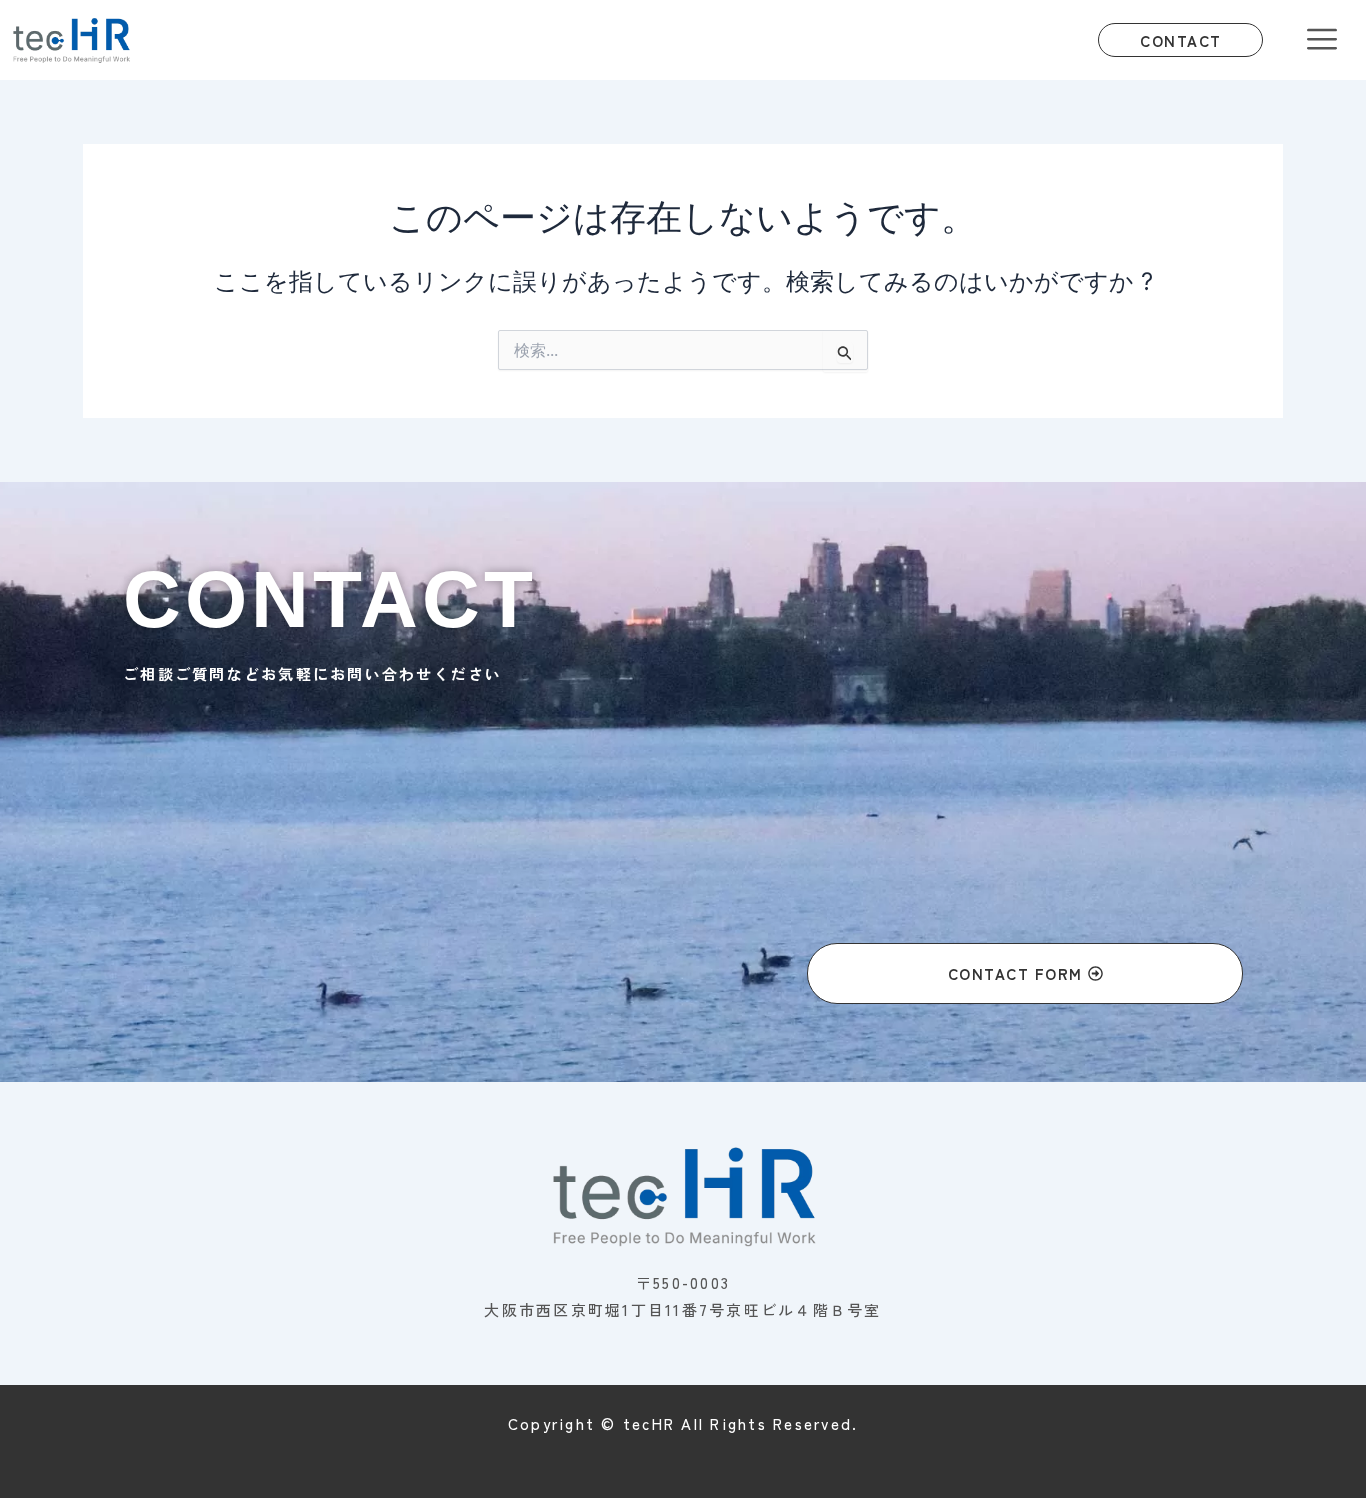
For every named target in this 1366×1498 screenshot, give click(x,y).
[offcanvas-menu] (1322, 40)
